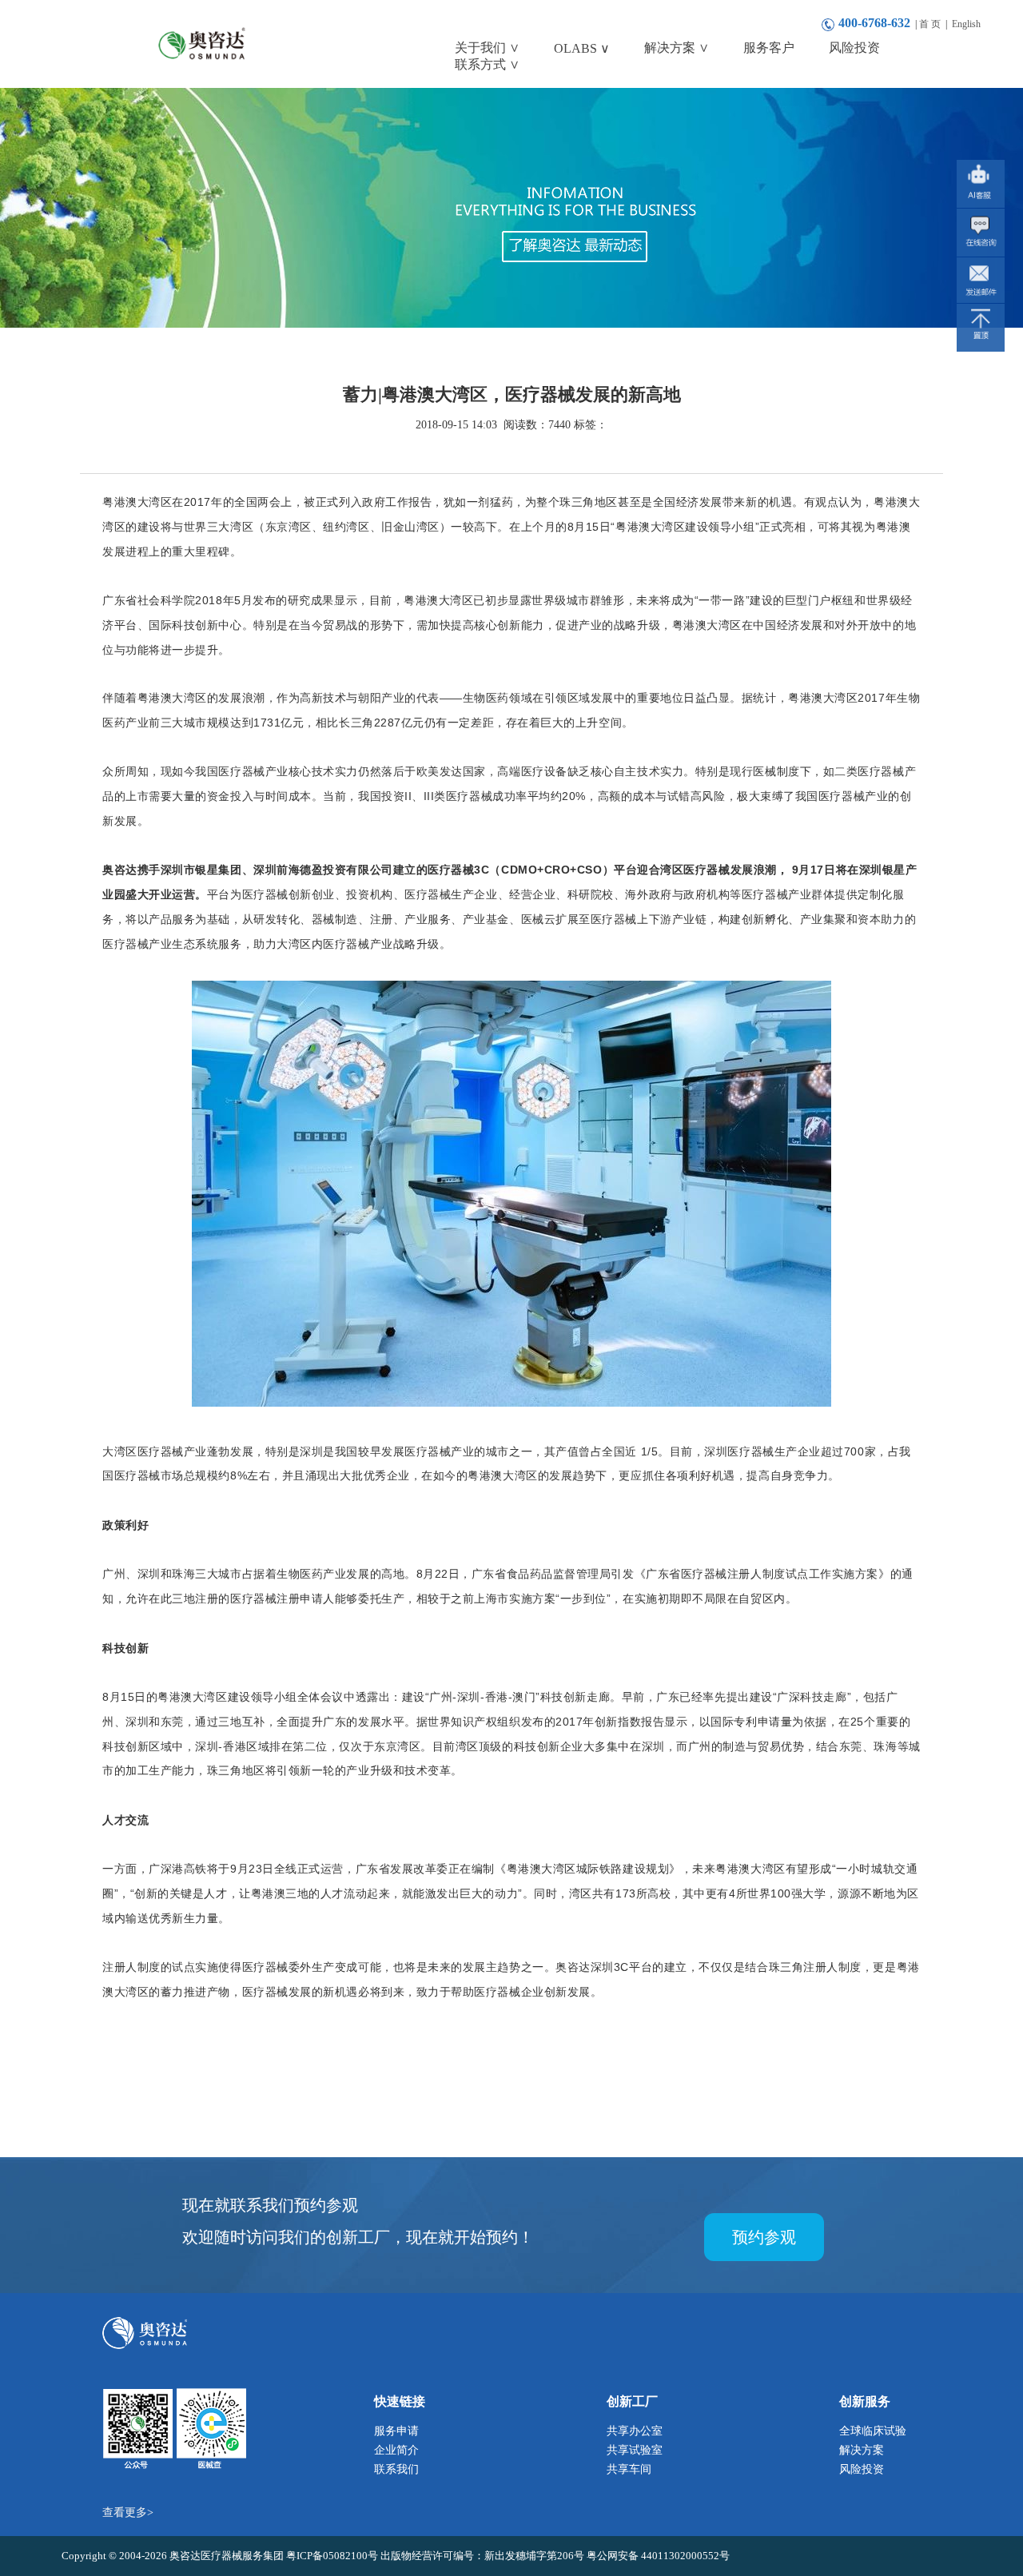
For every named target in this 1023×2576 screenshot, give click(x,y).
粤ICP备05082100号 (333, 2556)
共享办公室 (635, 2431)
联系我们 (396, 2469)
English (966, 24)
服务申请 (396, 2431)
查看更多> (128, 2512)
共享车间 (629, 2469)
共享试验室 (635, 2450)
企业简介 (396, 2450)
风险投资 (862, 2469)
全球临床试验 (873, 2431)
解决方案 (862, 2450)
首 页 (930, 24)
